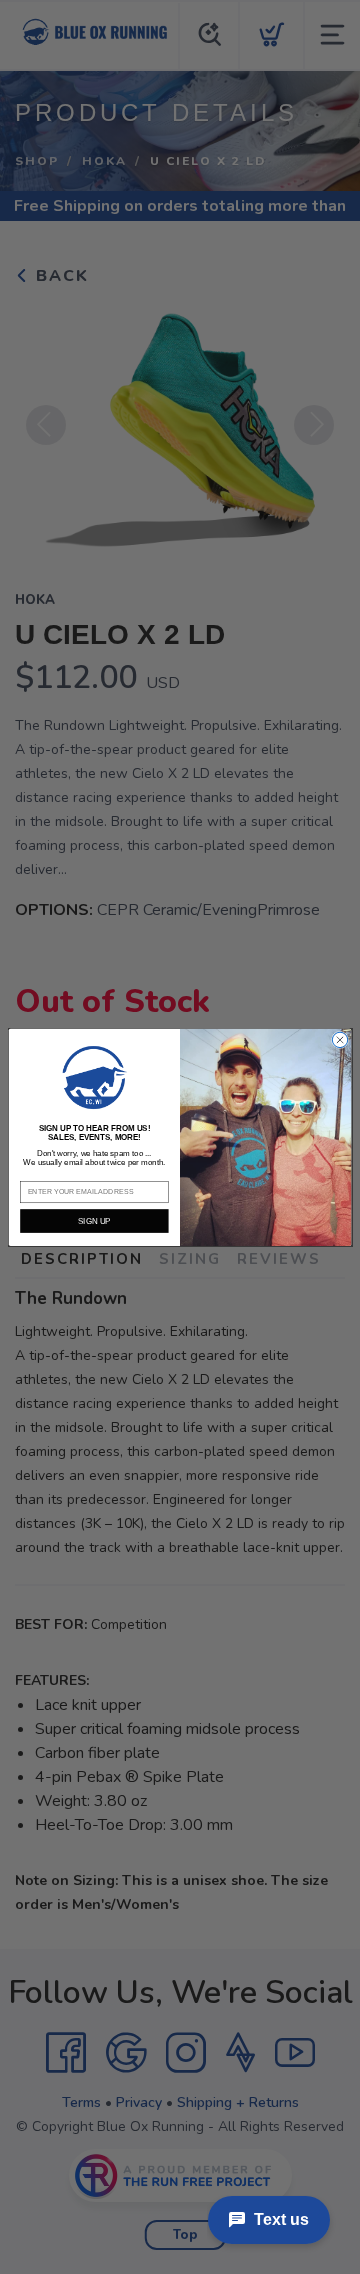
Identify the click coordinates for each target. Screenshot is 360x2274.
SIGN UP (94, 1220)
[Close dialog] (339, 1039)
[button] (94, 1077)
